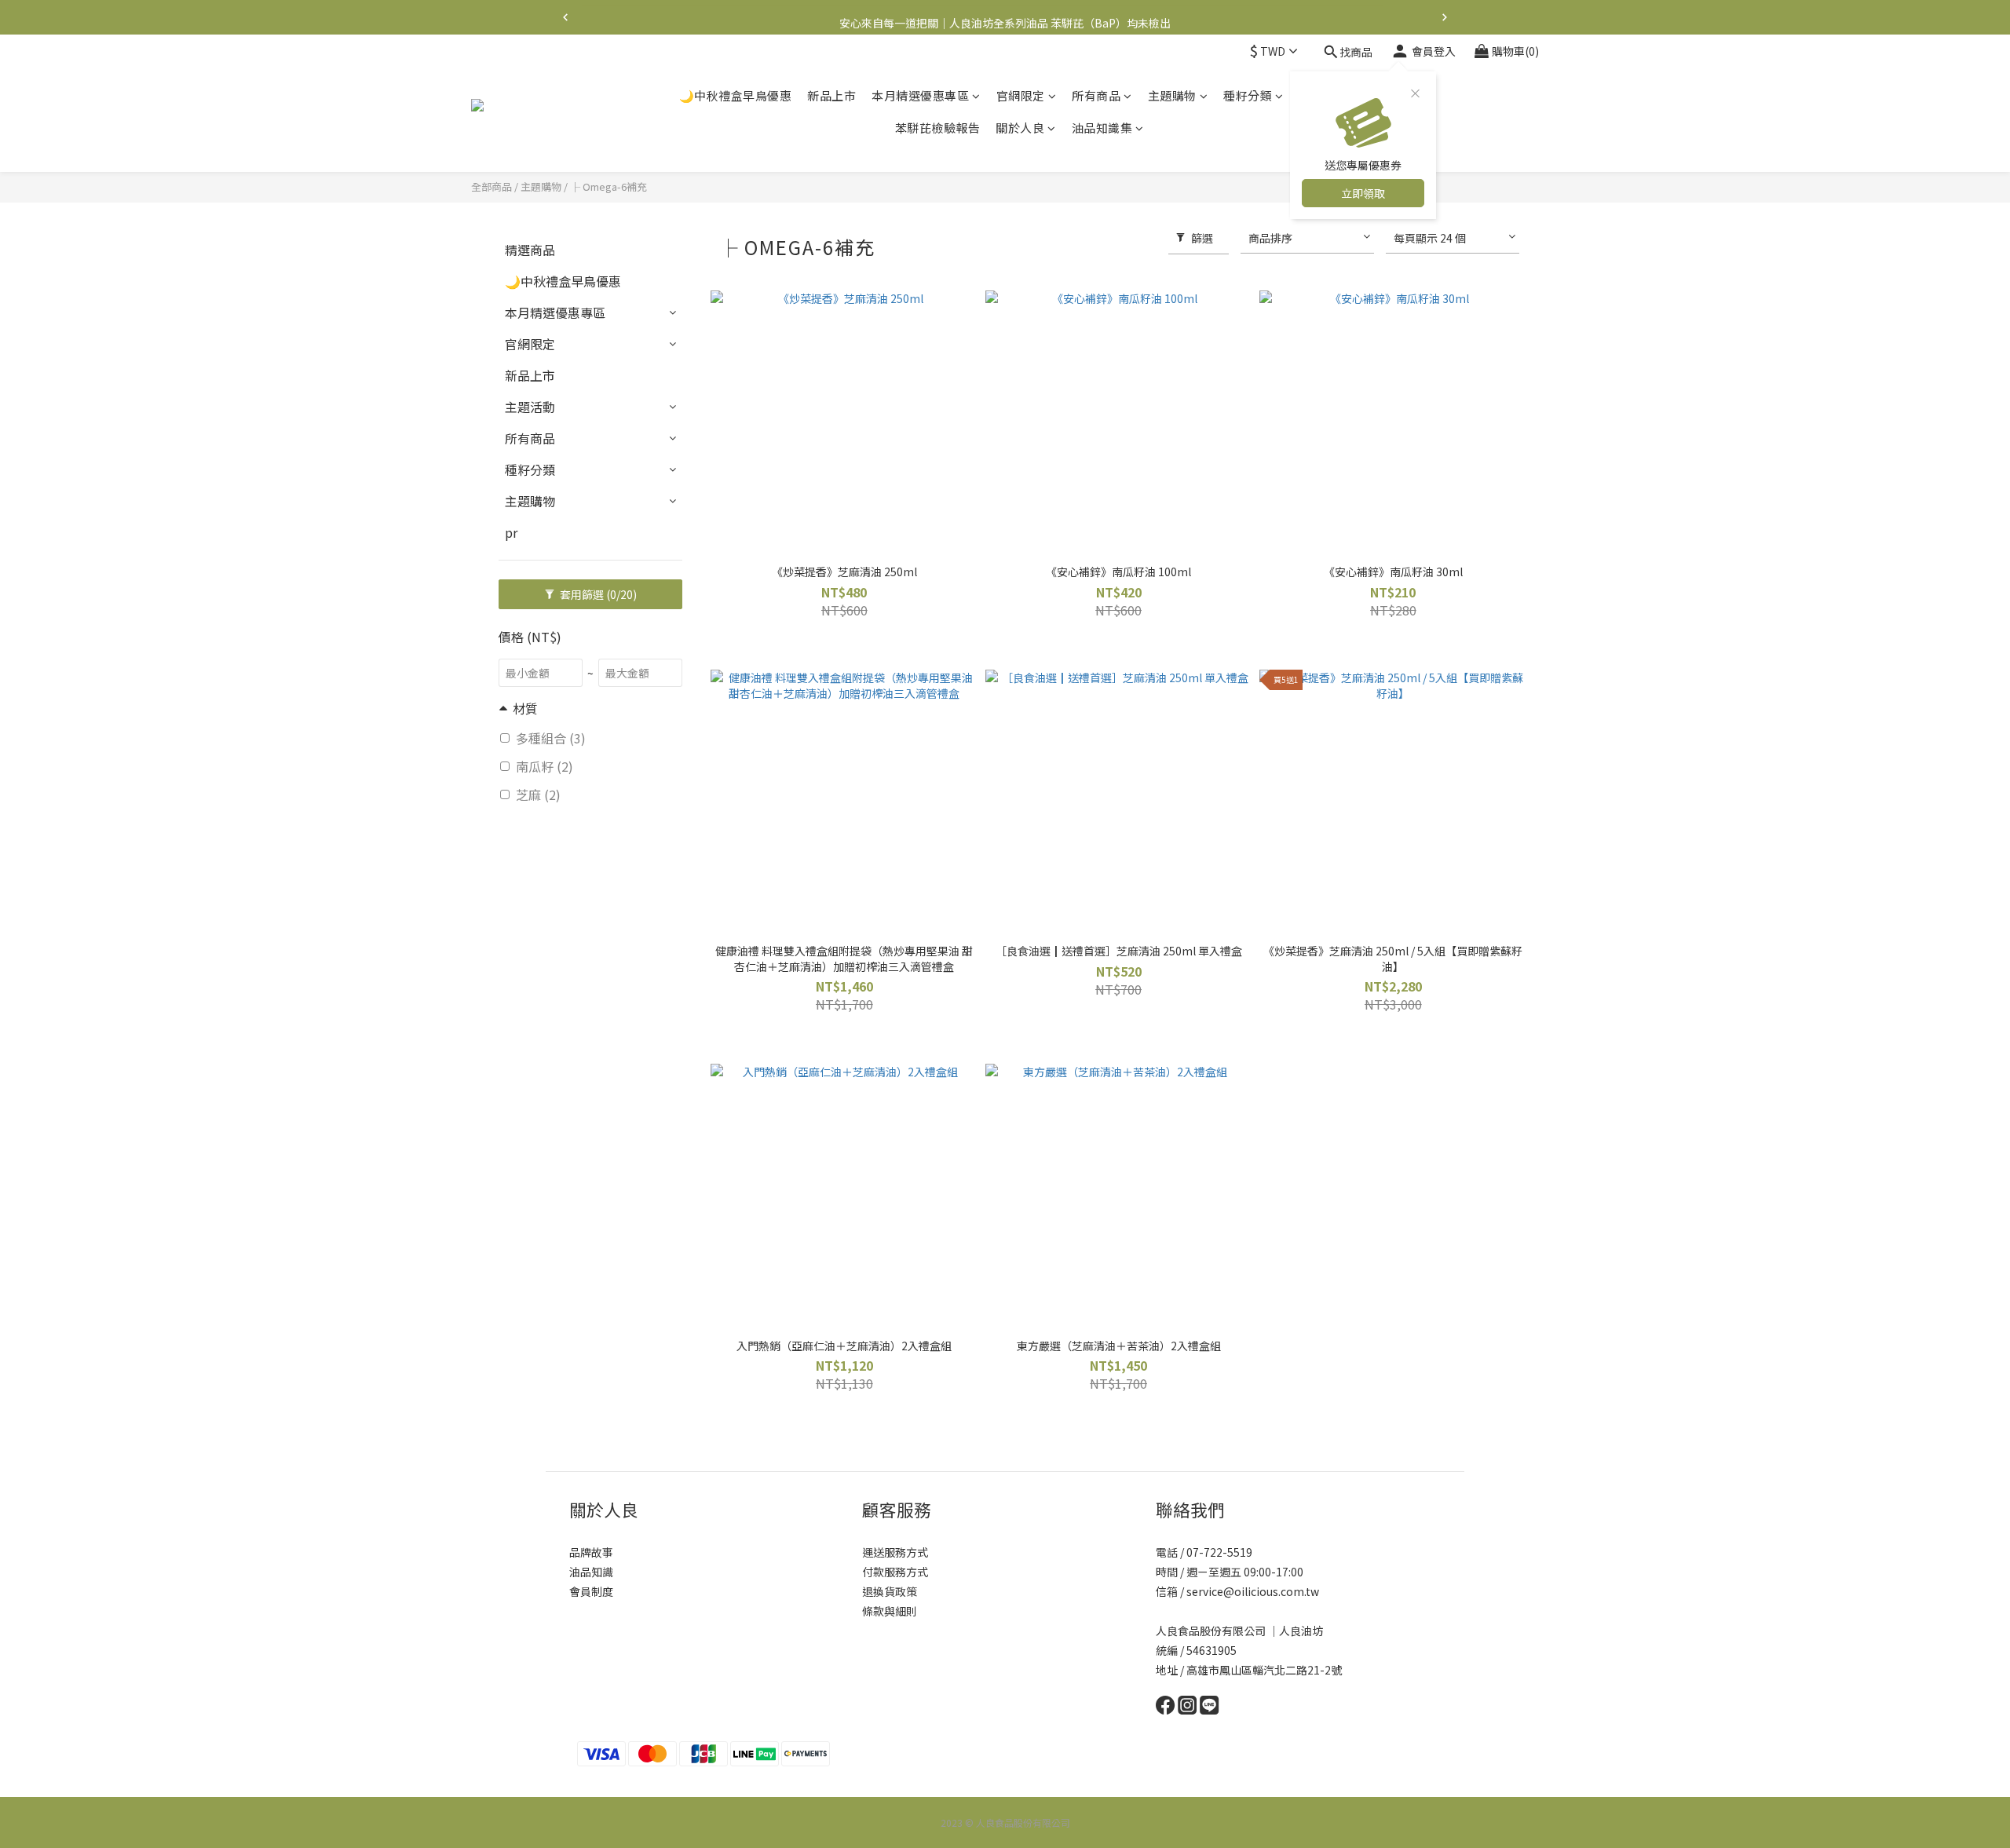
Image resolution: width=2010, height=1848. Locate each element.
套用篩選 (597, 594)
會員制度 (591, 1591)
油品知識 (591, 1572)
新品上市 (831, 95)
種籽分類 (1248, 95)
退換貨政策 (890, 1591)
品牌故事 (591, 1552)
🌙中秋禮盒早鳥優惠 (736, 95)
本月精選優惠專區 (920, 95)
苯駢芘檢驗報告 (938, 128)
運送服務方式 (895, 1552)
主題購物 (1172, 95)
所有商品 (1096, 95)
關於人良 (1020, 128)
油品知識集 (1102, 128)
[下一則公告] (1445, 17)
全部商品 (492, 186)
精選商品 (530, 250)
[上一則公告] (565, 17)
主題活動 (530, 407)
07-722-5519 (1221, 1552)
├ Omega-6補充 (608, 186)
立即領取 (1363, 193)
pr (511, 532)
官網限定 (1021, 95)
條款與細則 (890, 1611)
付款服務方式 (895, 1572)
